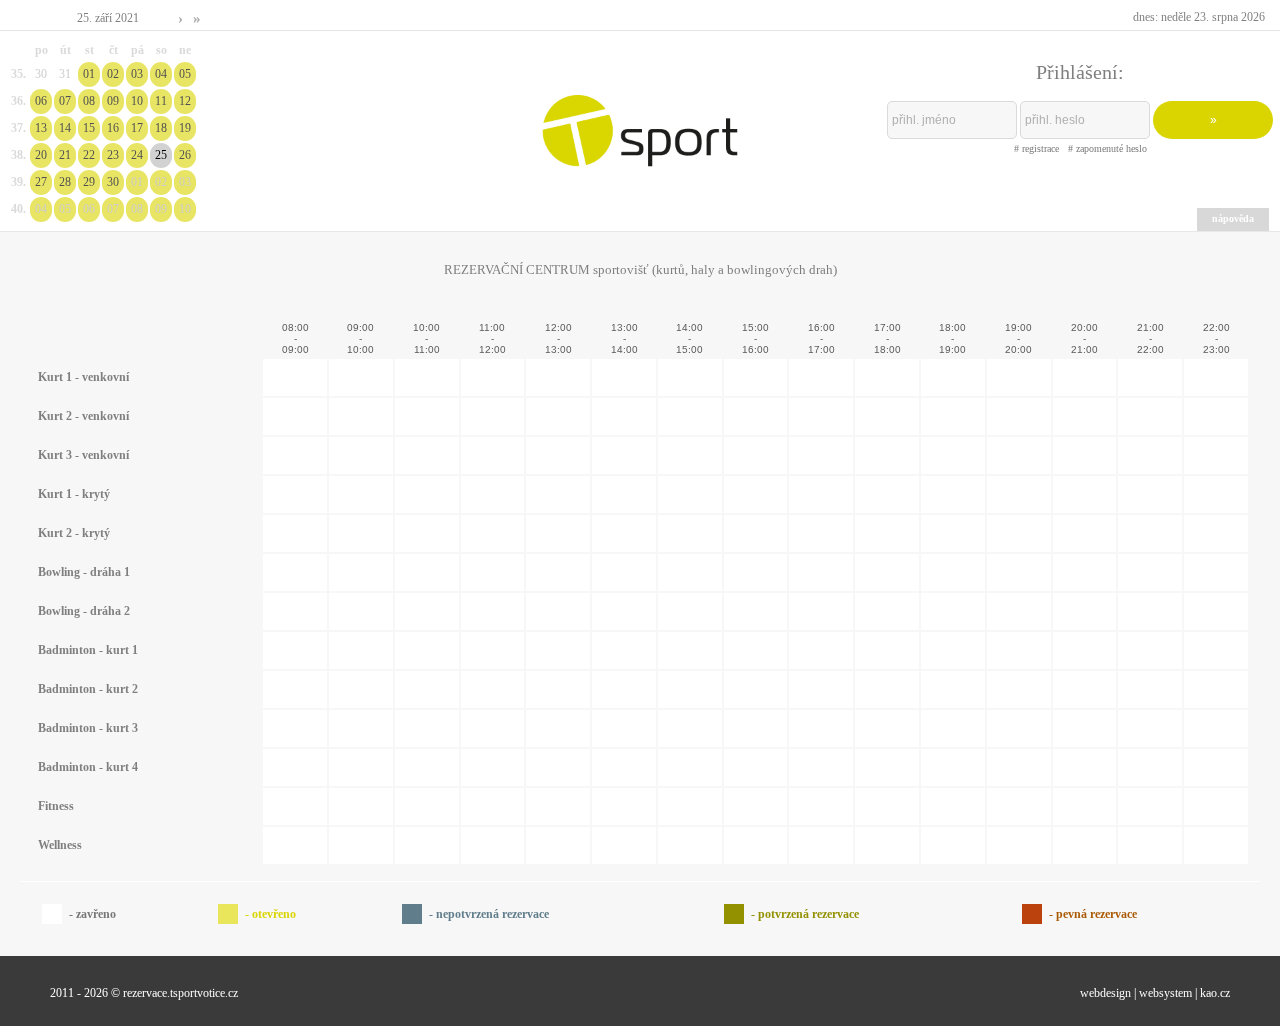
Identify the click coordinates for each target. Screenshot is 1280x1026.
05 (185, 74)
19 (185, 128)
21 (65, 155)
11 (161, 101)
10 (137, 101)
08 (89, 101)
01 (89, 74)
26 (185, 155)
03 (137, 74)
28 (65, 182)
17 (137, 128)
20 (41, 155)
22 (89, 155)
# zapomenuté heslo (1107, 148)
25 (161, 155)
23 (113, 155)
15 (89, 128)
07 (65, 101)
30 (113, 182)
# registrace (1036, 148)
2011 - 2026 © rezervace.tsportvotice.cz (144, 993)
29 (89, 182)
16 (113, 128)
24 (137, 155)
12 (185, 101)
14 (65, 128)
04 (161, 74)
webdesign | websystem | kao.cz (1155, 993)
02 (113, 74)
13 (41, 128)
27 (41, 182)
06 (41, 101)
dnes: (1199, 17)
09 (113, 101)
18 (161, 128)
